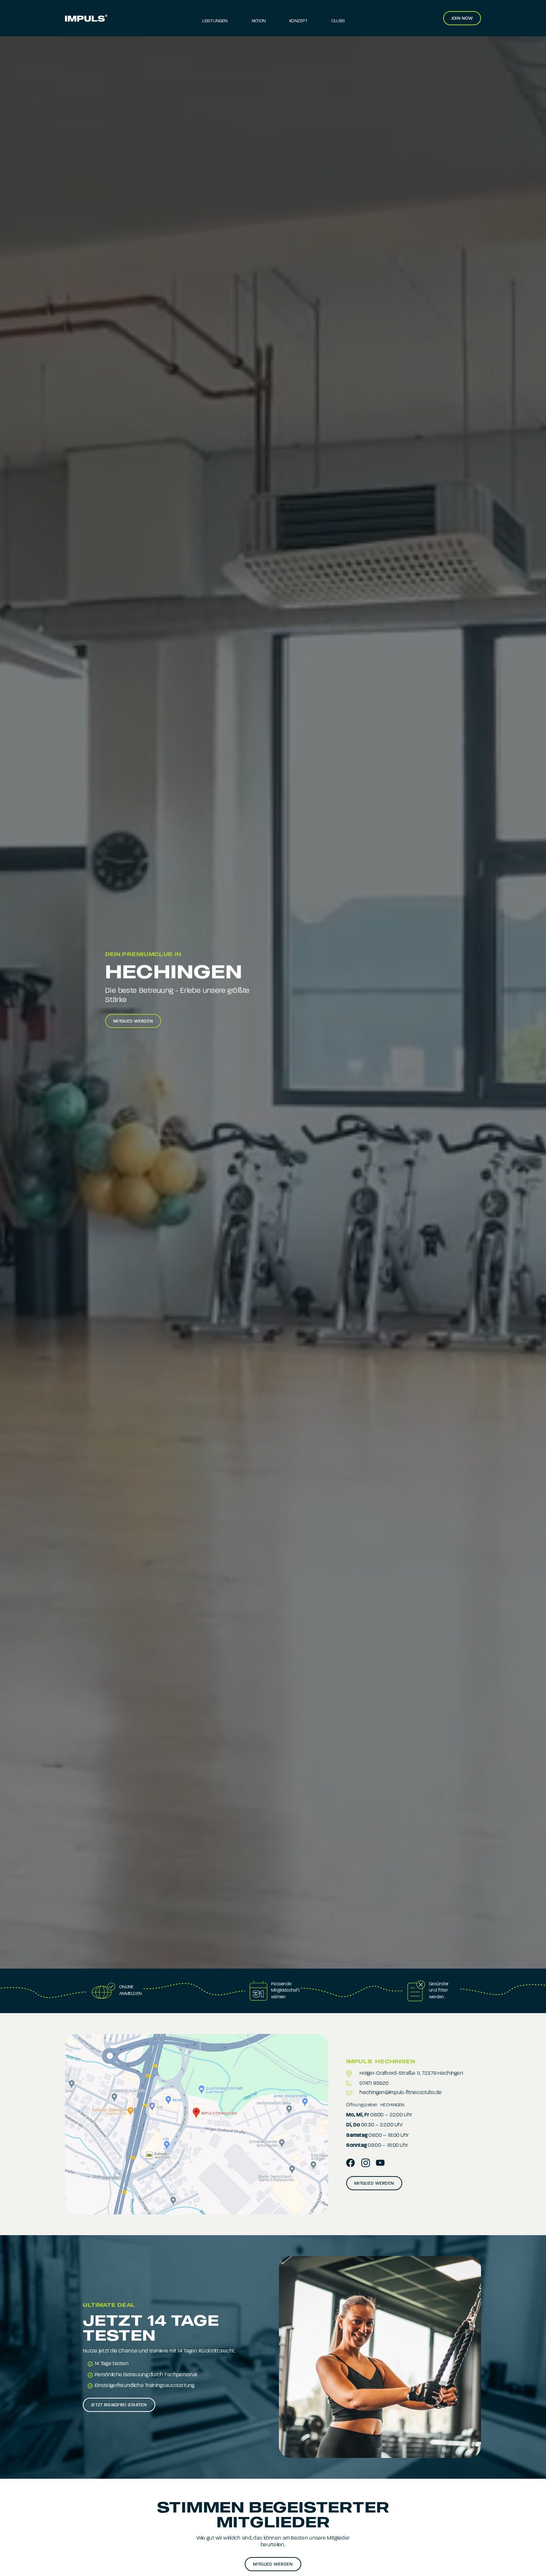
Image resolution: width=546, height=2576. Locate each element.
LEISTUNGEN (215, 21)
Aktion (259, 21)
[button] (338, 18)
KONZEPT (298, 21)
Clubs (338, 21)
